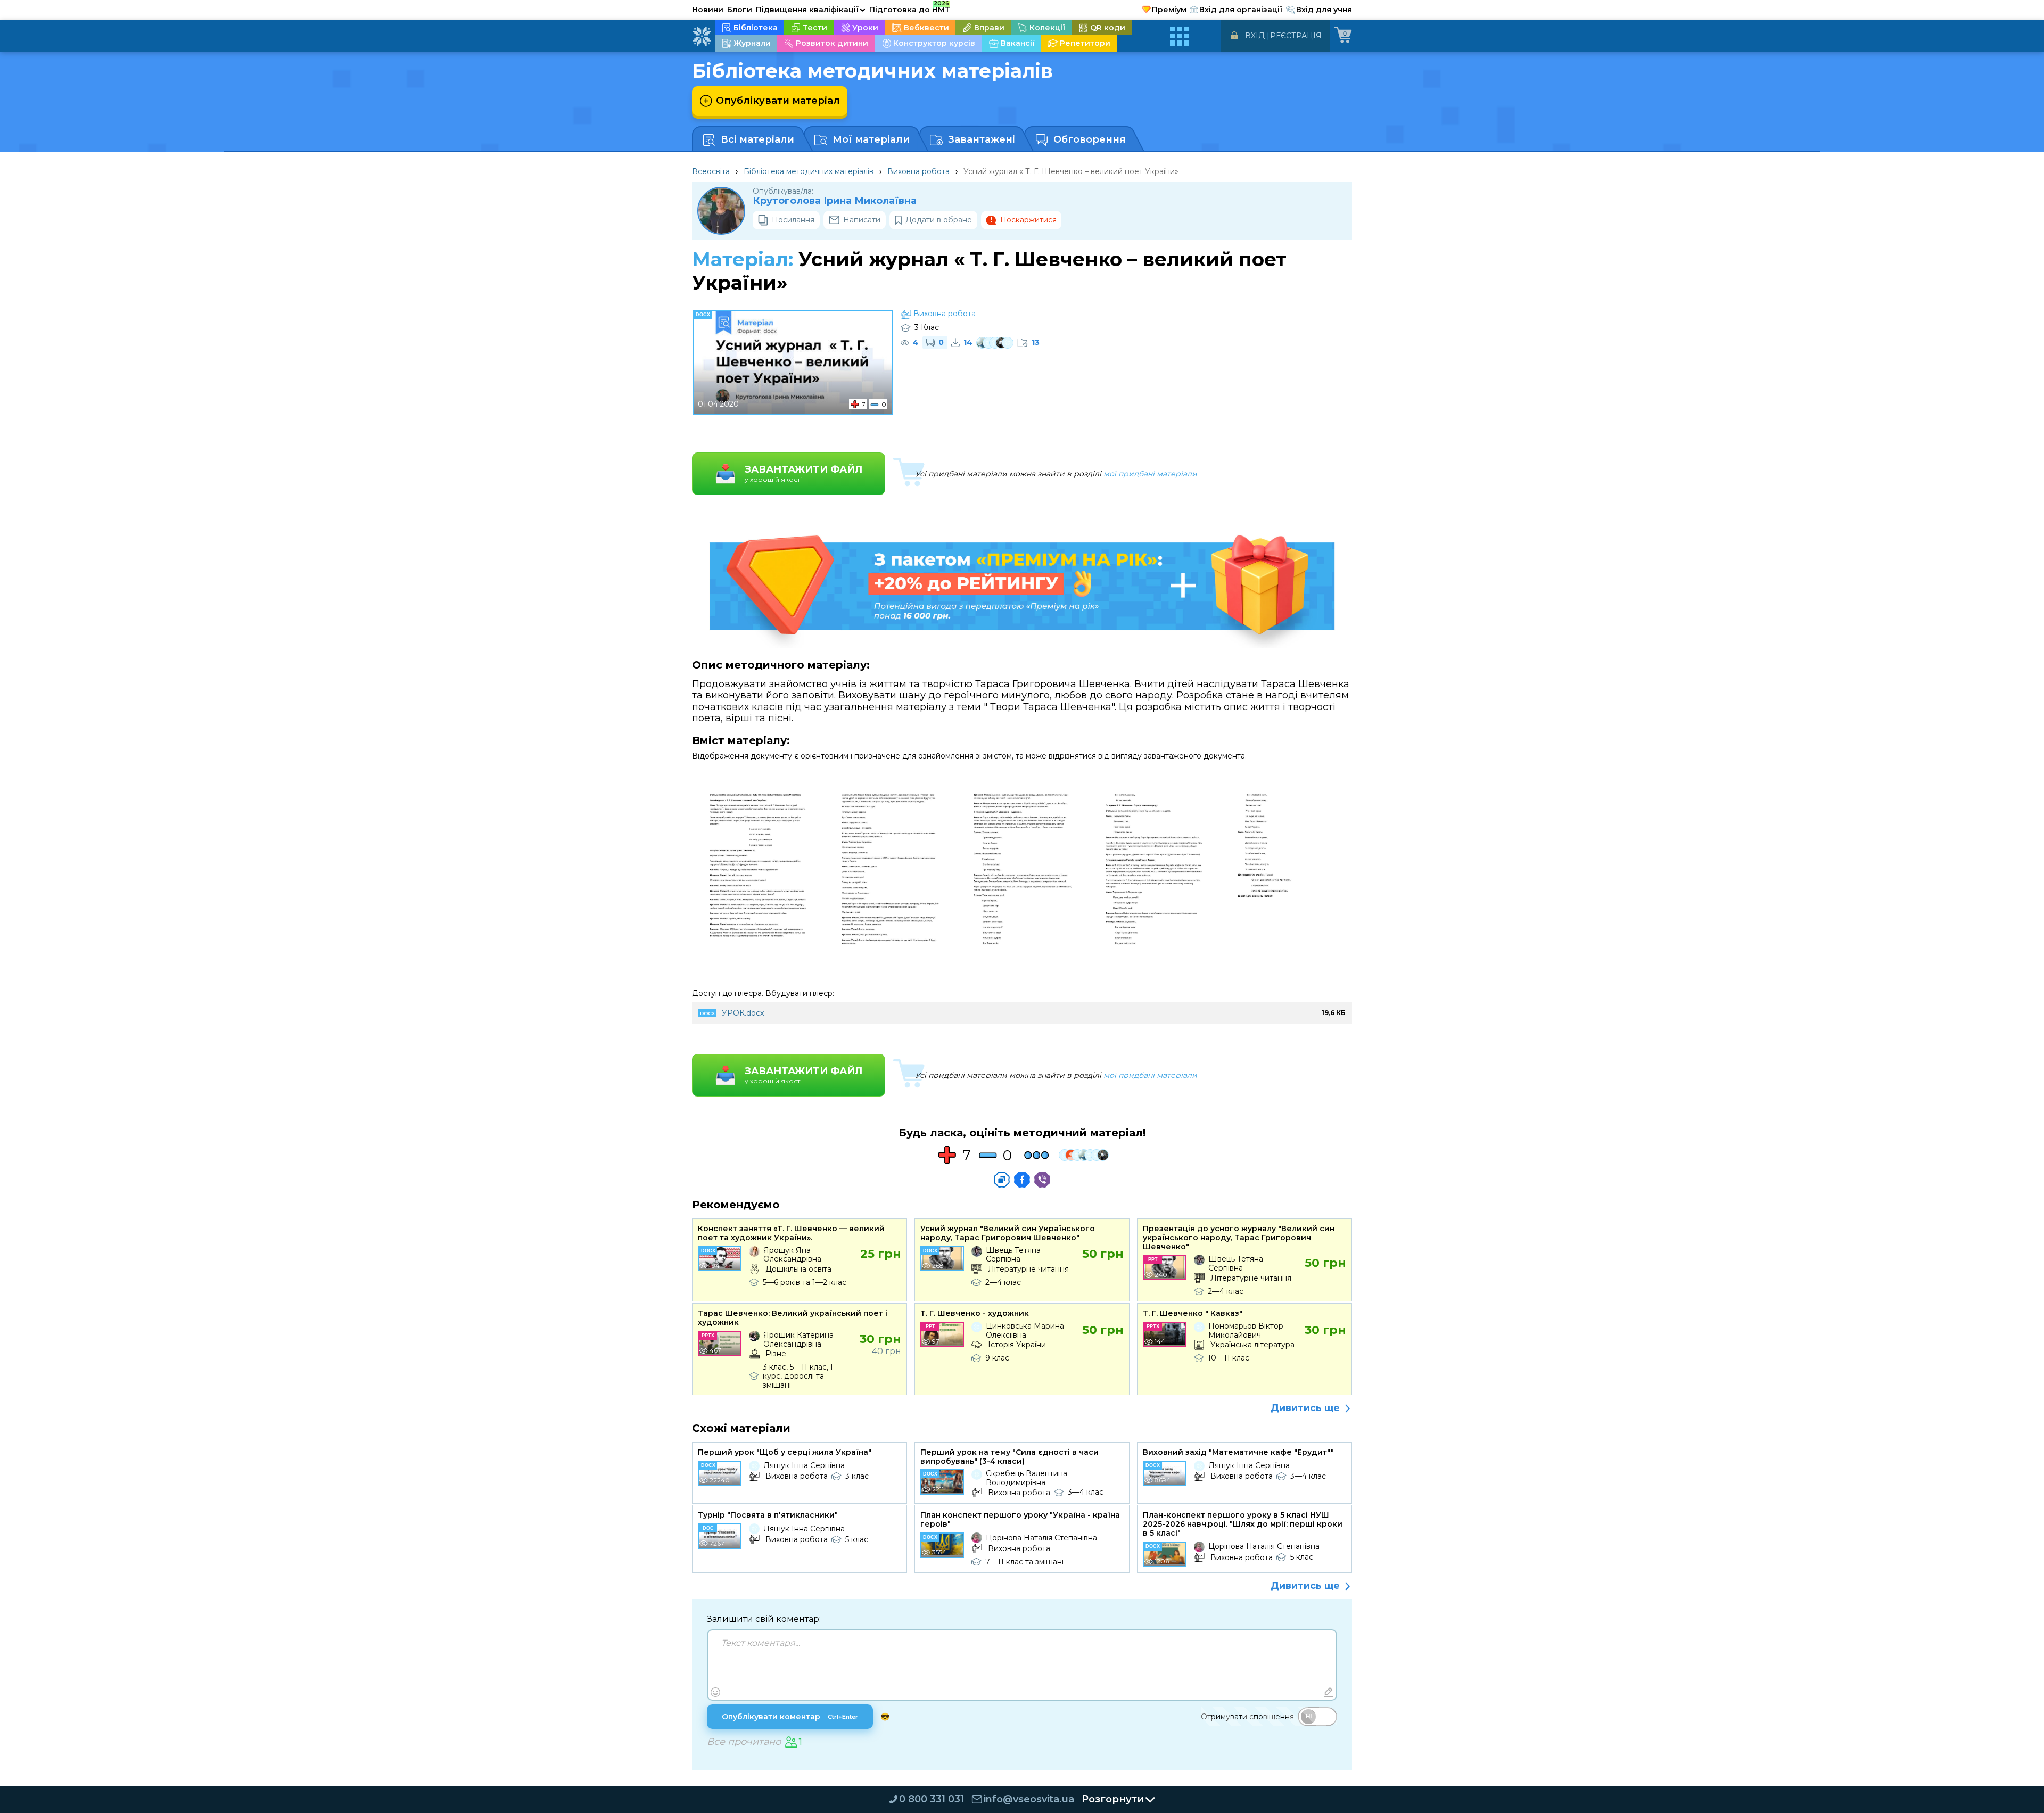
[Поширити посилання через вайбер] (1042, 1180)
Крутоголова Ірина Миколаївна (835, 201)
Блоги (740, 10)
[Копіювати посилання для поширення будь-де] (1002, 1180)
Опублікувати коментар (790, 1717)
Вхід (1255, 36)
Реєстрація (1296, 36)
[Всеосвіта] (702, 36)
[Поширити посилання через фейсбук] (1022, 1180)
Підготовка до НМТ (910, 8)
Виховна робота (918, 171)
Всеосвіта (711, 171)
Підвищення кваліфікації (811, 10)
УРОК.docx (743, 1013)
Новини (708, 10)
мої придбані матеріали (1150, 474)
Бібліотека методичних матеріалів (809, 171)
